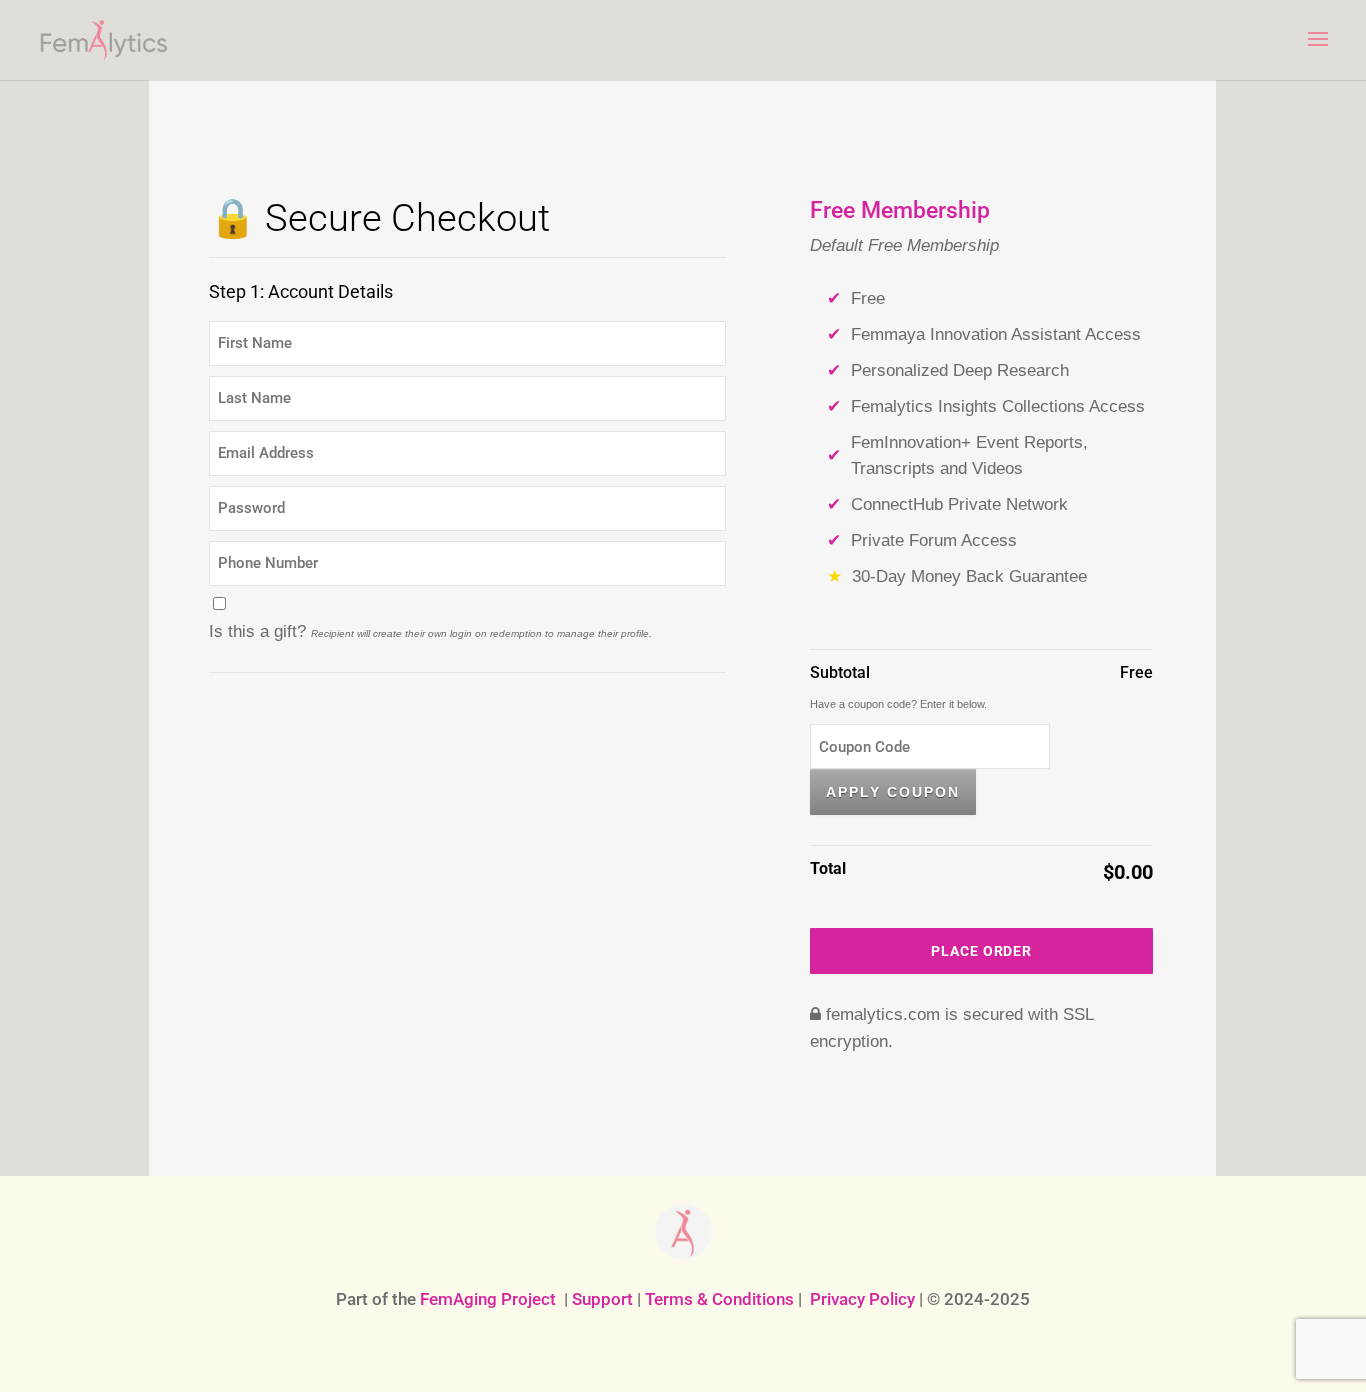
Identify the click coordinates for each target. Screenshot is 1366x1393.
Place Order (981, 951)
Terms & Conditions (719, 1299)
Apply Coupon (893, 792)
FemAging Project (488, 1299)
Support (602, 1299)
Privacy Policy (862, 1299)
